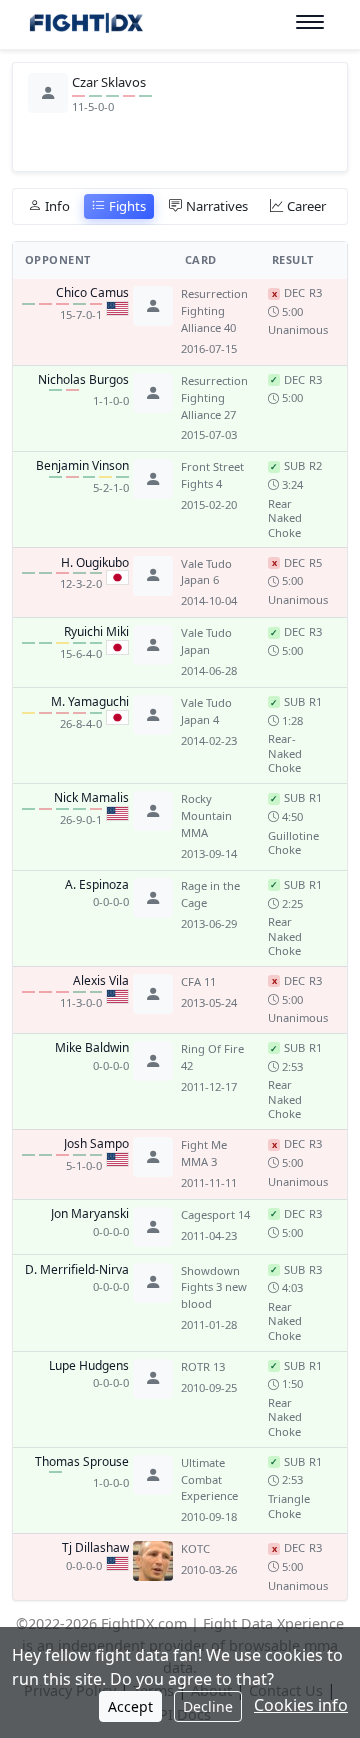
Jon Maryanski (90, 1214)
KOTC (195, 1548)
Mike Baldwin (92, 1048)
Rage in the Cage (210, 894)
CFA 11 (198, 981)
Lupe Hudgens (89, 1366)
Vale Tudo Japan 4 (206, 711)
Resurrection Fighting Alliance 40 (214, 310)
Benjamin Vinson (82, 466)
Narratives (217, 206)
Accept (130, 1706)
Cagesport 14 (215, 1214)
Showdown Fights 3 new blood (214, 1287)
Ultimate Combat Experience (209, 1479)
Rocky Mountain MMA (206, 815)
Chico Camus (92, 293)
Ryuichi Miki (96, 632)
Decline (208, 1706)
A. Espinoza (97, 885)
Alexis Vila (101, 981)
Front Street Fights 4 (212, 475)
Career (306, 206)
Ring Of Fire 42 (212, 1057)
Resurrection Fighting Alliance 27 (214, 397)
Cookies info (301, 1705)
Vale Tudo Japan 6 (206, 572)
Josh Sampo (96, 1144)
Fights (127, 206)
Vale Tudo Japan (206, 641)
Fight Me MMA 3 (204, 1153)
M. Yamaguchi (90, 702)
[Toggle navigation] (310, 22)
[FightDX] (85, 25)
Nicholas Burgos (83, 380)
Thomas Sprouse (82, 1462)
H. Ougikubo (95, 563)
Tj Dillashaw (95, 1548)
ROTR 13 (203, 1366)
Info (57, 206)
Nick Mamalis (91, 798)
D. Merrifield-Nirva (77, 1270)
